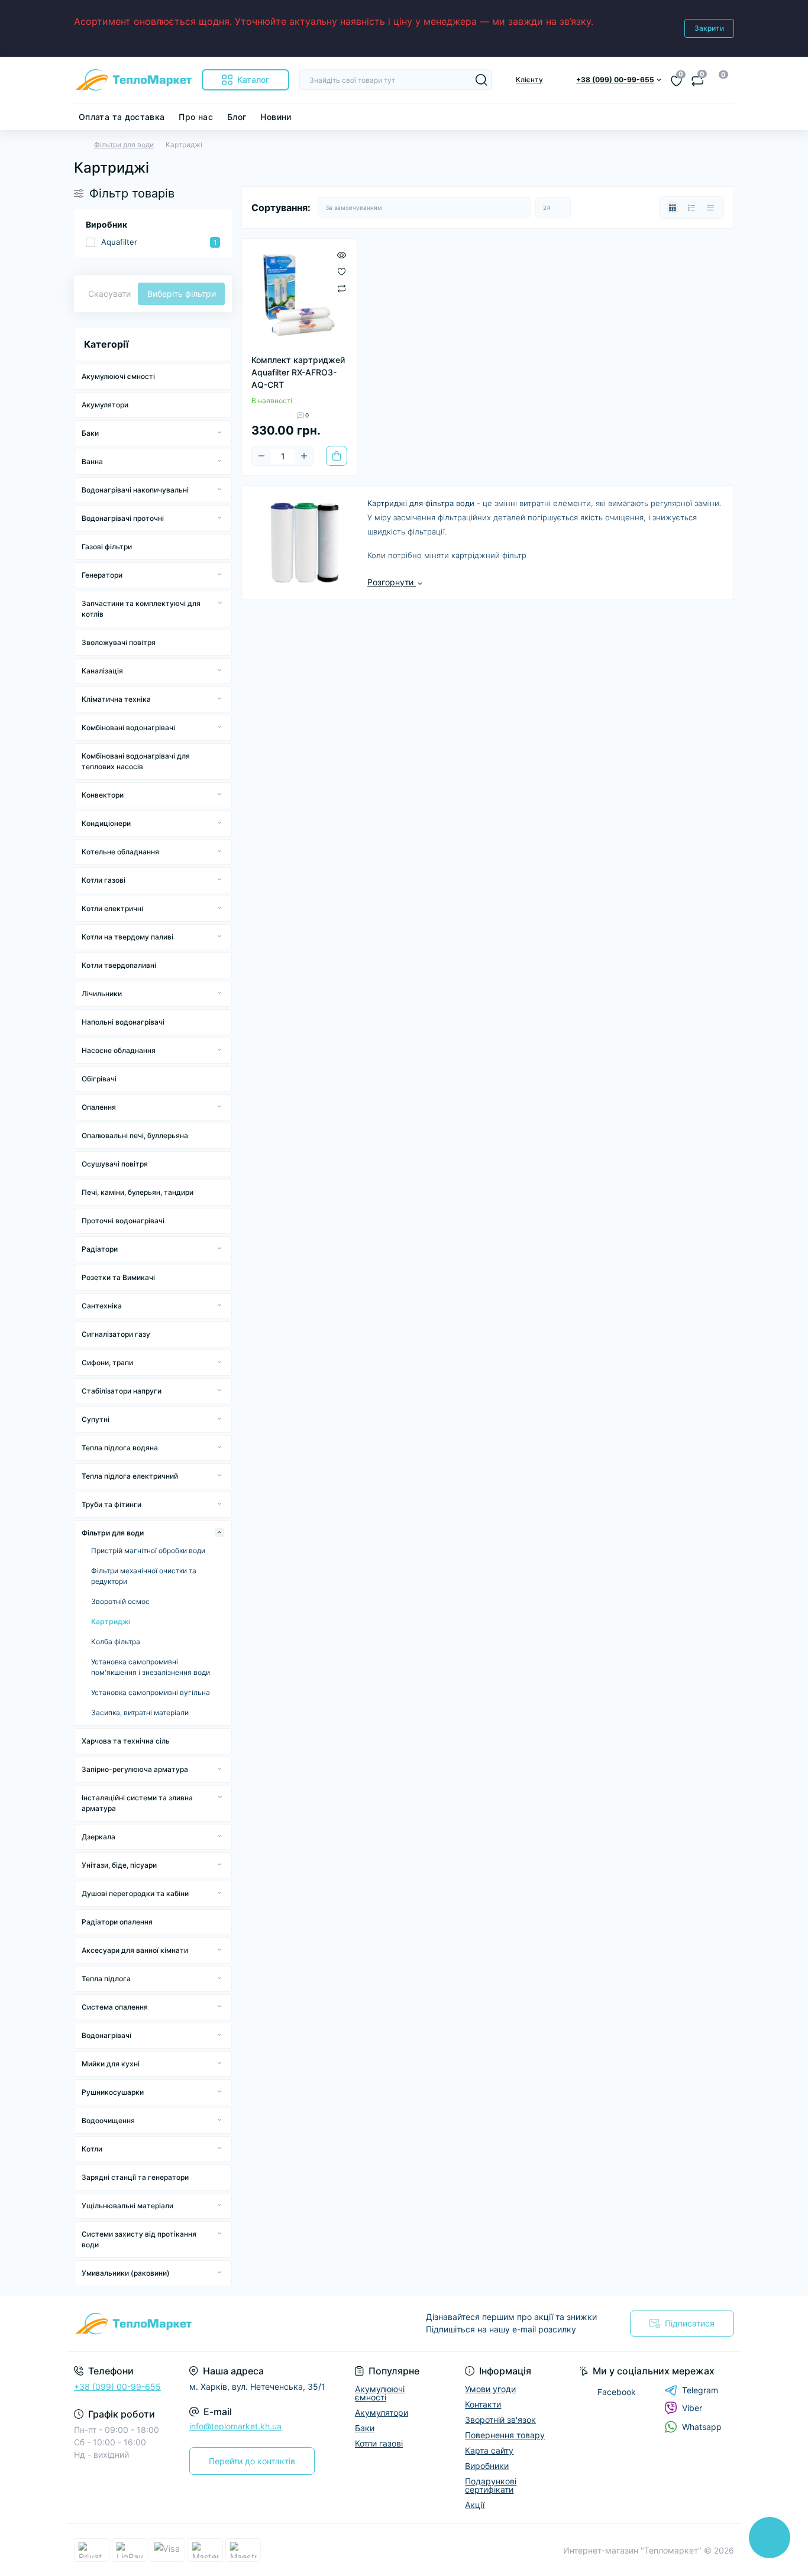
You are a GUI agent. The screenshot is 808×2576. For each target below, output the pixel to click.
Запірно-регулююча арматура (135, 1769)
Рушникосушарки (113, 2092)
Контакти (483, 2404)
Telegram (700, 2390)
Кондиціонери (106, 823)
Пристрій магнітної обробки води (148, 1551)
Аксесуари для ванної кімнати (135, 1950)
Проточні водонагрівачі (123, 1221)
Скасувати (109, 294)
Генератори (102, 575)
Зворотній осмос (120, 1601)
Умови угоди (490, 2389)
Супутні (96, 1419)
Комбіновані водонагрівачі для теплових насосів (136, 761)
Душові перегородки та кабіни (135, 1893)
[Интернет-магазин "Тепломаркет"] (235, 2324)
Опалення (99, 1107)
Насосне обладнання (119, 1050)
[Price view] (710, 208)
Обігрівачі (99, 1079)
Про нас (196, 117)
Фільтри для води (124, 145)
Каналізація (102, 671)
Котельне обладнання (120, 852)
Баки (90, 433)
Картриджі (111, 1621)
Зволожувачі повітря (119, 642)
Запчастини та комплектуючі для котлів (141, 609)
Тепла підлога (106, 1979)
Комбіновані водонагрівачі (128, 728)
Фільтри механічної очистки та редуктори (144, 1576)
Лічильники (102, 994)
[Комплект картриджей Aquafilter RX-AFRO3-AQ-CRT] (299, 296)
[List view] (691, 208)
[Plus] (304, 456)
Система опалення (115, 2007)
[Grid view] (673, 208)
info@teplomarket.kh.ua (235, 2426)
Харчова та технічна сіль (126, 1741)
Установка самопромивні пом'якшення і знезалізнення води (151, 1667)
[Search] (481, 80)
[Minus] (261, 456)
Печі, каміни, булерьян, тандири (138, 1192)
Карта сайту (489, 2450)
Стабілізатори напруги (122, 1391)
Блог (237, 117)
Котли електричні (112, 908)
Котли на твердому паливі (127, 937)
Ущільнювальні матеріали (127, 2206)
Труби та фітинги (111, 1504)
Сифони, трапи (107, 1362)
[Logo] (133, 80)
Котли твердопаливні (119, 965)
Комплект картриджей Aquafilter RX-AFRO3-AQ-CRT (298, 372)
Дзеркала (98, 1837)
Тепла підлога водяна (120, 1448)
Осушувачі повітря (115, 1164)
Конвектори (103, 795)
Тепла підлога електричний (130, 1476)
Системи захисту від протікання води (139, 2239)
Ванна (92, 461)
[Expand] (219, 433)
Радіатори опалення (117, 1922)
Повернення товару (505, 2435)
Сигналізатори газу (116, 1334)
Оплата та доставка (122, 117)
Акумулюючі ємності (118, 376)
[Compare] (342, 288)
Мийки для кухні (111, 2064)
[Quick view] (342, 254)
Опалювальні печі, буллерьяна (135, 1135)
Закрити (709, 28)
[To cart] (337, 456)
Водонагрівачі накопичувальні (135, 490)
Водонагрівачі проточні (123, 518)
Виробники (487, 2466)
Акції (475, 2505)
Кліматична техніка (116, 699)
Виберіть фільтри (182, 294)
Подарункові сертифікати (491, 2485)
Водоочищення (108, 2120)
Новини (276, 117)
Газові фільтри (107, 547)
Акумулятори (105, 405)
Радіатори (100, 1249)
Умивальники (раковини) (126, 2273)
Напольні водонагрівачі (123, 1022)
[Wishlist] (342, 271)
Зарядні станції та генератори (135, 2177)
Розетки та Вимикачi (118, 1277)
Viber (692, 2408)
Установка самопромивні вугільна (151, 1692)
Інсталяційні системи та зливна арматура (137, 1803)
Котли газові (104, 880)
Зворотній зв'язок (500, 2420)
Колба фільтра (116, 1642)
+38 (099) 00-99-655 (117, 2387)
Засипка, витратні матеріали (140, 1713)
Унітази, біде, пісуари (119, 1865)
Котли (92, 2149)
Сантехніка (102, 1306)
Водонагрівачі (106, 2035)
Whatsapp (702, 2427)
